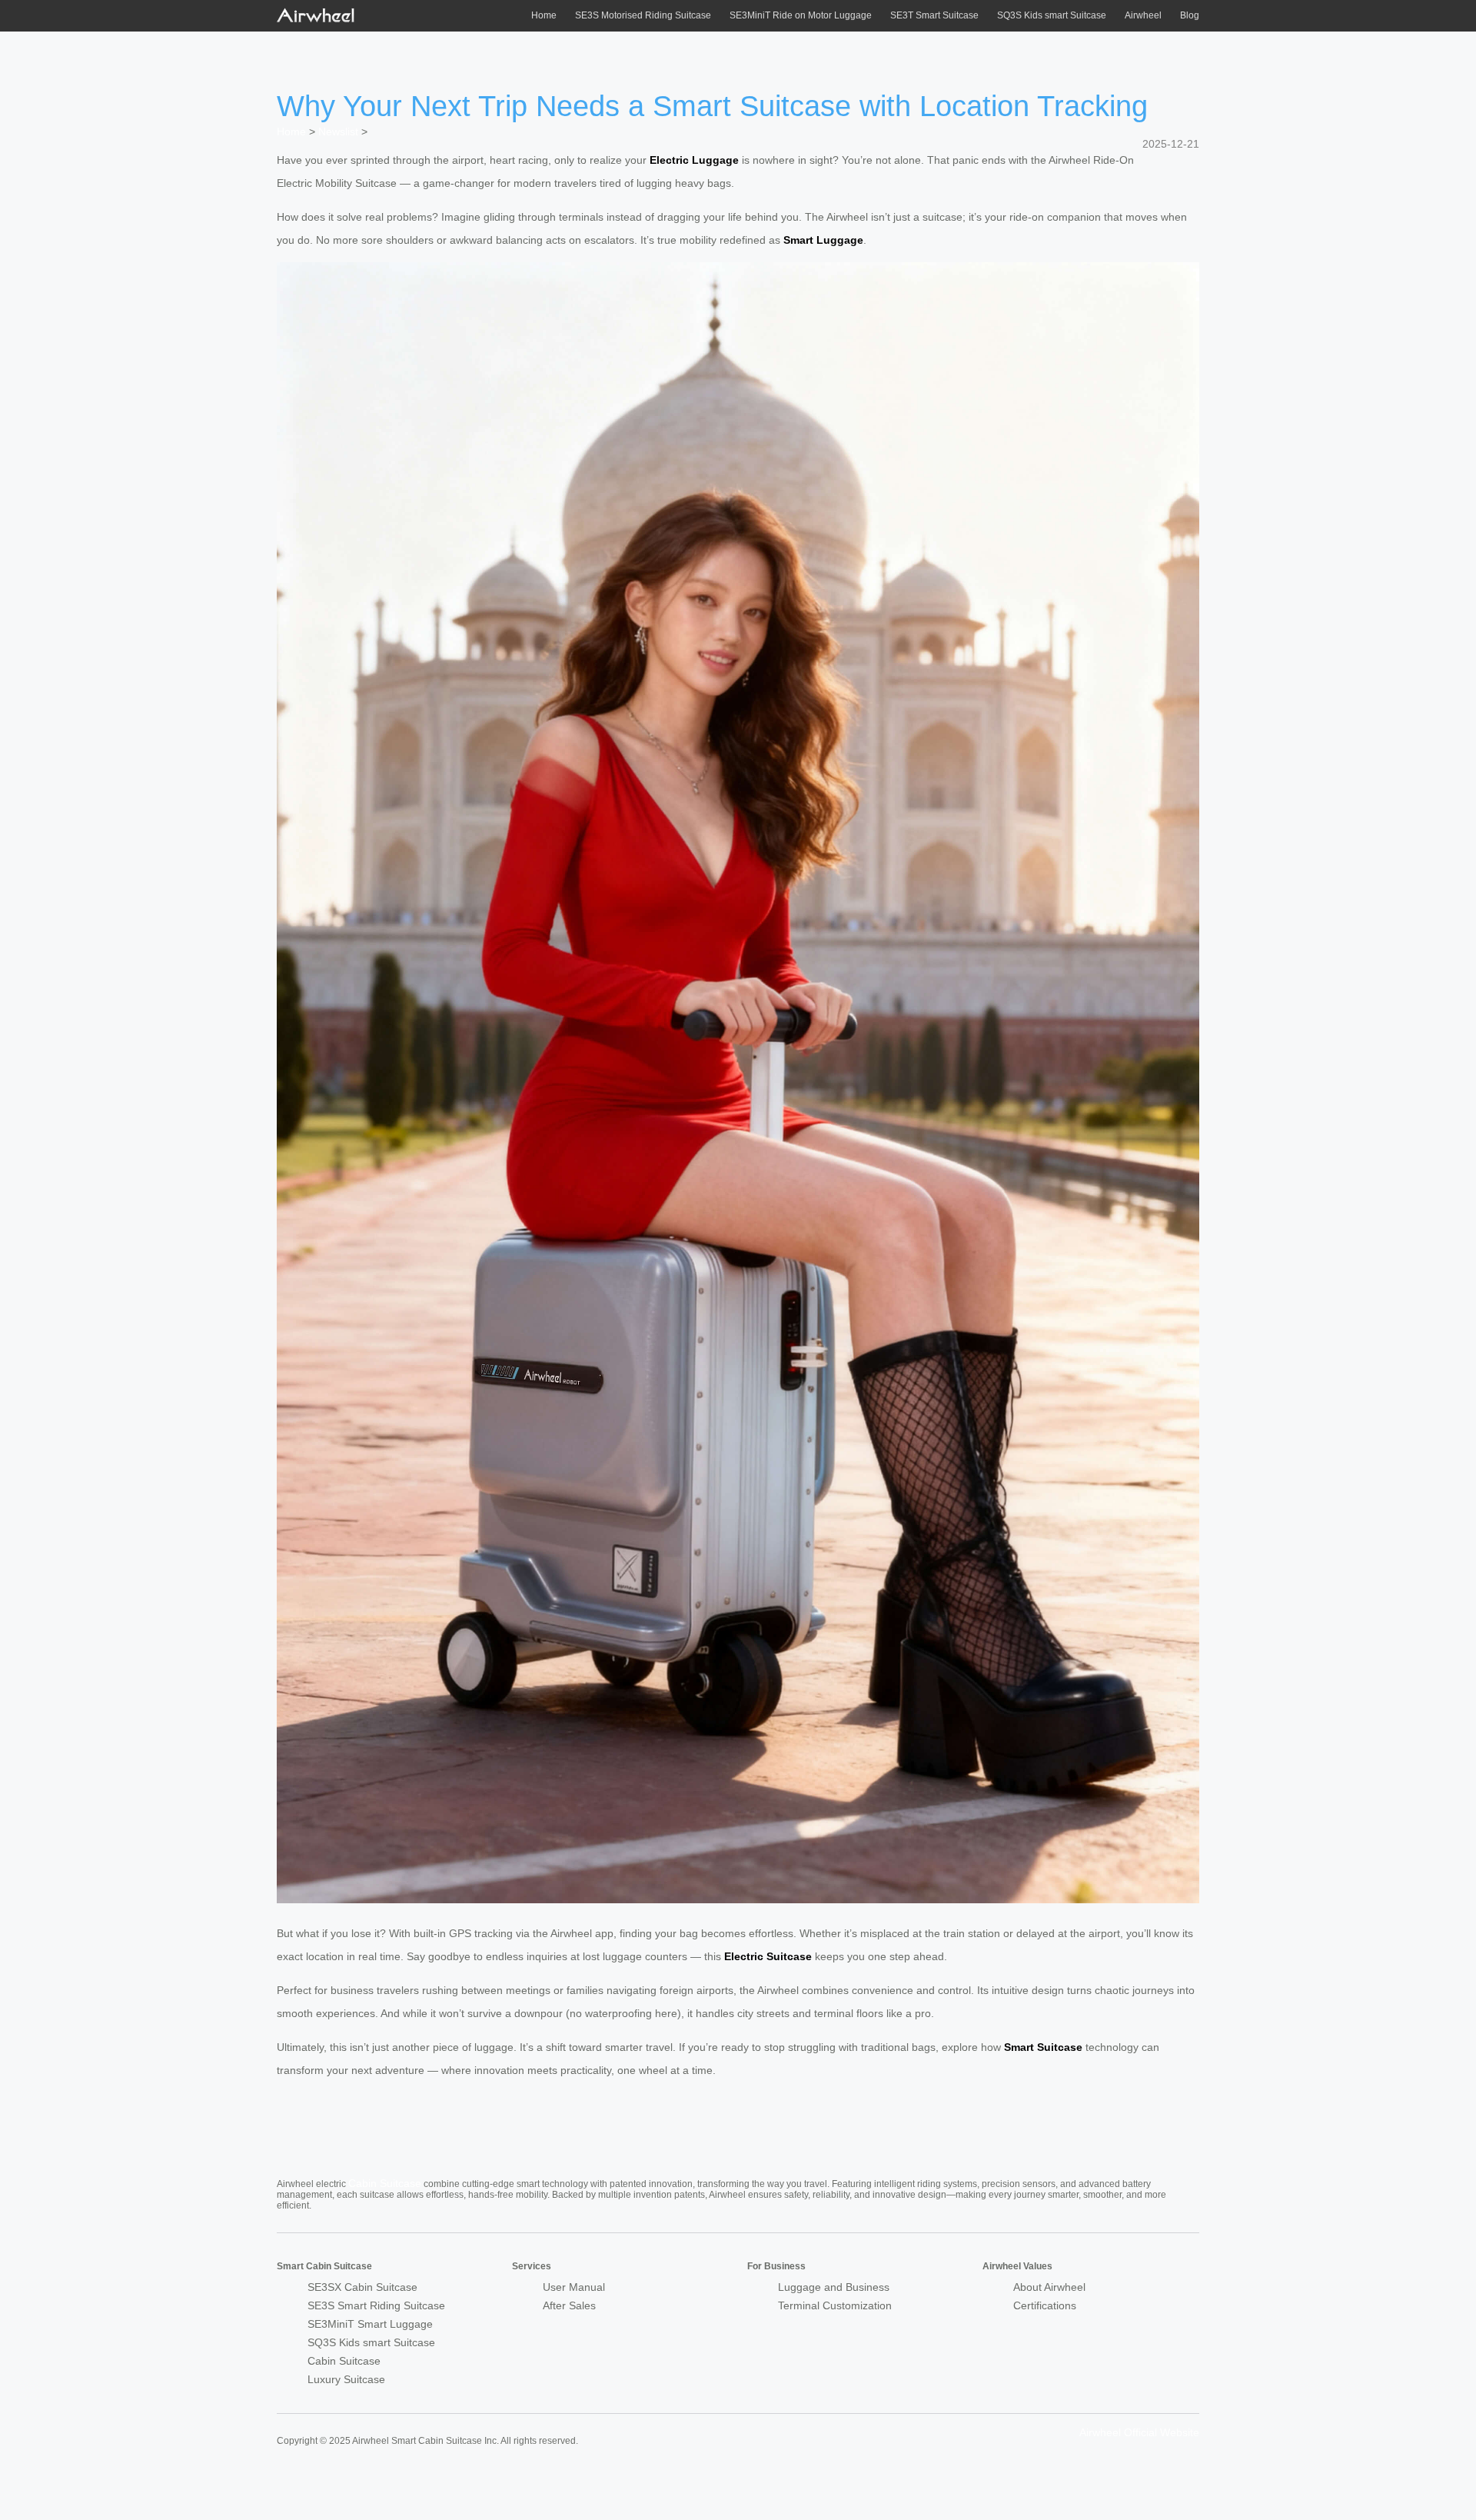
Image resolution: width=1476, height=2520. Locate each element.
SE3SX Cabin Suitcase (362, 2287)
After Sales (569, 2305)
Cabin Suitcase (385, 2183)
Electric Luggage (694, 160)
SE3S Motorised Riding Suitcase (643, 15)
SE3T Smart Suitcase (934, 15)
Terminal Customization (835, 2305)
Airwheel (1143, 15)
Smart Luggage (823, 240)
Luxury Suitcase (346, 2379)
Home (544, 15)
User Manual (574, 2287)
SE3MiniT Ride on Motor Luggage (801, 15)
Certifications (1045, 2305)
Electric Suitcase (768, 1956)
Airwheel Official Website (1139, 2432)
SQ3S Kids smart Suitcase (1052, 15)
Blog (1190, 15)
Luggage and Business (834, 2287)
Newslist (338, 131)
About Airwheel (1049, 2287)
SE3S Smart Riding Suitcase (376, 2305)
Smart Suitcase (1043, 2047)
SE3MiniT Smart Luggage (370, 2324)
